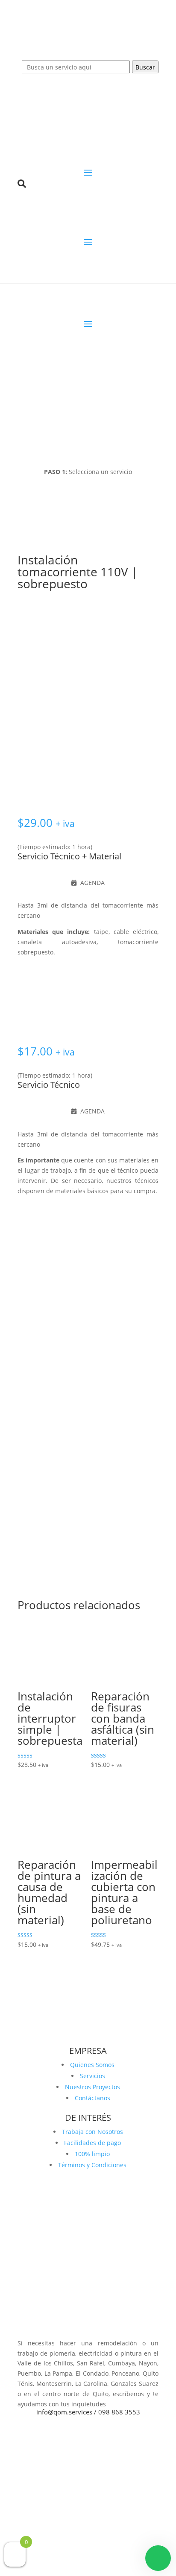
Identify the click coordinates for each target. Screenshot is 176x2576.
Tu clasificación (39, 1308)
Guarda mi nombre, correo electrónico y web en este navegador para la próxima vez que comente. (85, 1463)
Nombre (32, 1371)
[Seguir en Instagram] (97, 2328)
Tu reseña (34, 1319)
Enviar (137, 1499)
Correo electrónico (46, 1412)
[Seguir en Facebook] (79, 2328)
